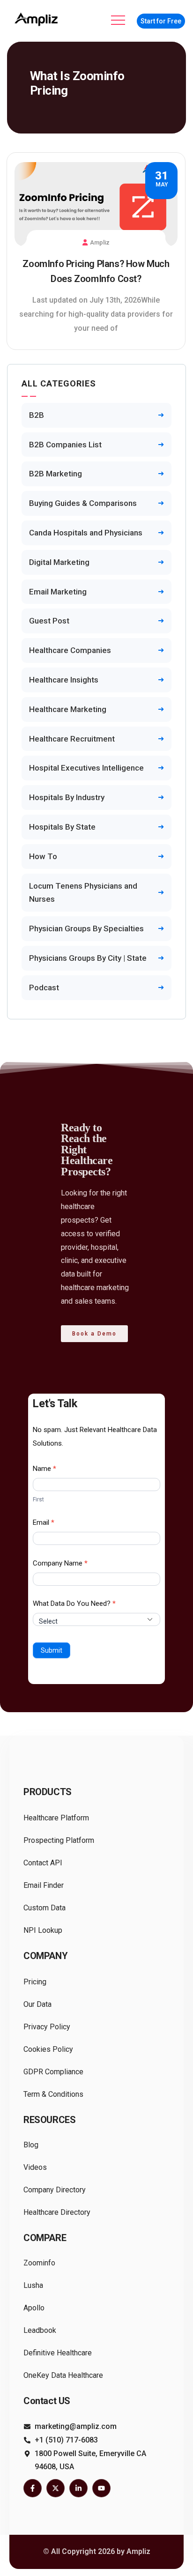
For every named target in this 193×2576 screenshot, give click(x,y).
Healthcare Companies (70, 650)
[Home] (37, 19)
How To (43, 856)
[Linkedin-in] (78, 2488)
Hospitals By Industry (67, 797)
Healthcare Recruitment (72, 739)
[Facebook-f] (33, 2488)
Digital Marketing (59, 562)
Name (45, 1469)
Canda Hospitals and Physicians (86, 533)
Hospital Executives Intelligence (86, 768)
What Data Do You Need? (74, 1604)
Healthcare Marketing (68, 709)
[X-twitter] (56, 2488)
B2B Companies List (65, 445)
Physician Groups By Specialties (86, 928)
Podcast (44, 987)
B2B (37, 415)
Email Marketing (58, 592)
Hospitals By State (62, 827)
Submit (52, 1650)
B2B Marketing (56, 474)
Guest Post (49, 621)
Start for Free (161, 21)
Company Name (60, 1563)
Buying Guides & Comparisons (83, 503)
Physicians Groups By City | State (88, 958)
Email (44, 1522)
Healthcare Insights (64, 680)
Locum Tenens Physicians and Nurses (83, 893)
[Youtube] (101, 2488)
